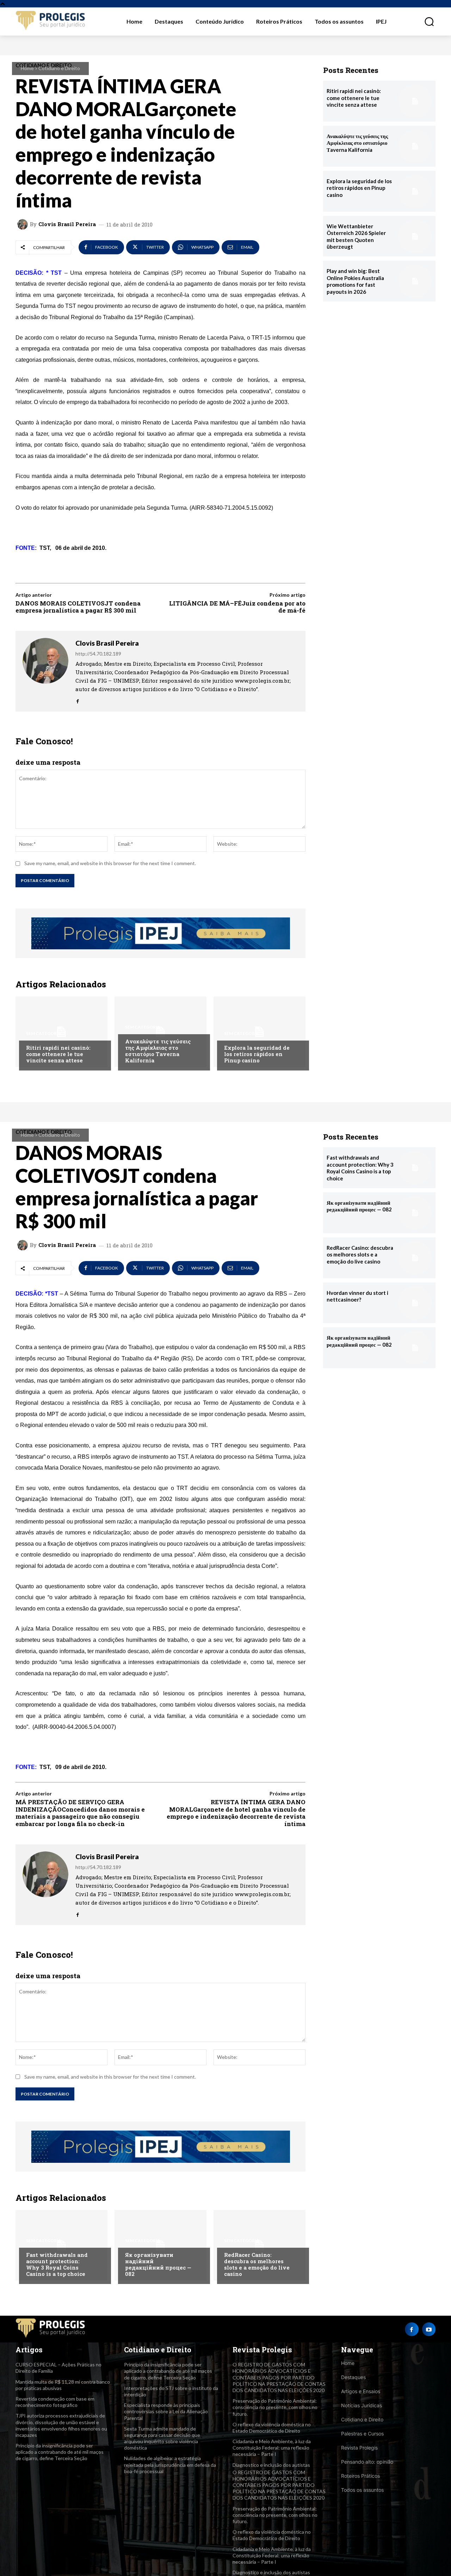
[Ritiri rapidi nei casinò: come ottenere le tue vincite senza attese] (61, 1032)
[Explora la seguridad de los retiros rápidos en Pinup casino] (260, 1032)
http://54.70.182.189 (98, 654)
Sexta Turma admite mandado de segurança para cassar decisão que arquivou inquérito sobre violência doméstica (162, 2438)
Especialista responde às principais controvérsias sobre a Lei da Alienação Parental (166, 2411)
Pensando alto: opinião (367, 2462)
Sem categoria (44, 1033)
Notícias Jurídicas (362, 2405)
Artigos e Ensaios (361, 2391)
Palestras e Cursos (362, 2434)
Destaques (353, 2377)
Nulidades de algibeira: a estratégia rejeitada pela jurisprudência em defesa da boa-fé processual (170, 2465)
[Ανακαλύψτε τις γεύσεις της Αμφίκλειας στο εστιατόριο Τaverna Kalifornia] (160, 1032)
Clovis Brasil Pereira (67, 224)
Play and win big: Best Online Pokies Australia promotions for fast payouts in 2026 (355, 281)
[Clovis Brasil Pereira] (24, 224)
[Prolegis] (51, 21)
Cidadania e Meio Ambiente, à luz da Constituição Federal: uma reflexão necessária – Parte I (272, 2448)
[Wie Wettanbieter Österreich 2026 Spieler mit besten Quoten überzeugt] (415, 236)
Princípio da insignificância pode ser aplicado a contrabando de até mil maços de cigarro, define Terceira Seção (60, 2452)
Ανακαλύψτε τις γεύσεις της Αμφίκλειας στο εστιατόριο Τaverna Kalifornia (158, 1051)
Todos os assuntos (362, 2490)
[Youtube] (429, 2329)
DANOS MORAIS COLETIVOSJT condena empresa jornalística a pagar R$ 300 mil (78, 607)
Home (27, 68)
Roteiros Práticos (360, 2476)
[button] (425, 21)
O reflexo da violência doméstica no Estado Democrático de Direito (272, 2428)
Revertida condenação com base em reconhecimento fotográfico (55, 2402)
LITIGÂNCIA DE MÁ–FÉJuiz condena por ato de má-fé (237, 607)
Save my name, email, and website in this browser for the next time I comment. (110, 863)
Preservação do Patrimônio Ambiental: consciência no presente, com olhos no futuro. (275, 2407)
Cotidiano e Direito (59, 68)
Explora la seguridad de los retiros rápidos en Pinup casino (257, 1054)
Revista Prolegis (359, 2448)
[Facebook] (78, 699)
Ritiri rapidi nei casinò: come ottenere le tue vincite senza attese (58, 1054)
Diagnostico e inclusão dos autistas (271, 2465)
